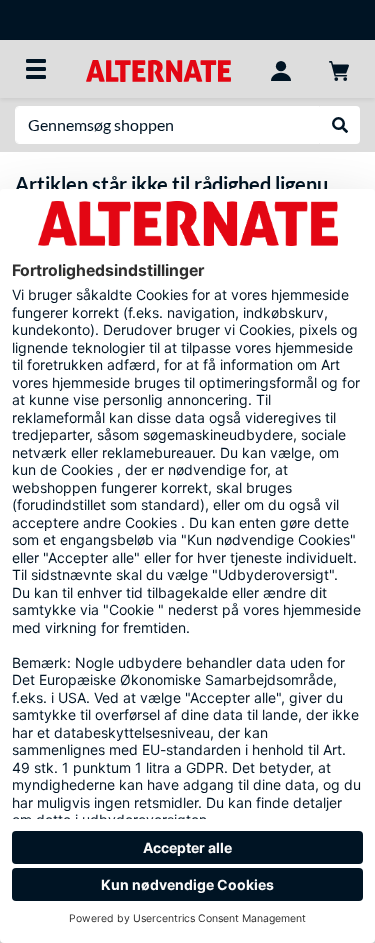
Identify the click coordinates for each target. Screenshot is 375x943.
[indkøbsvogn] (339, 69)
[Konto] (281, 69)
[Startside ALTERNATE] (158, 68)
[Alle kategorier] (36, 69)
